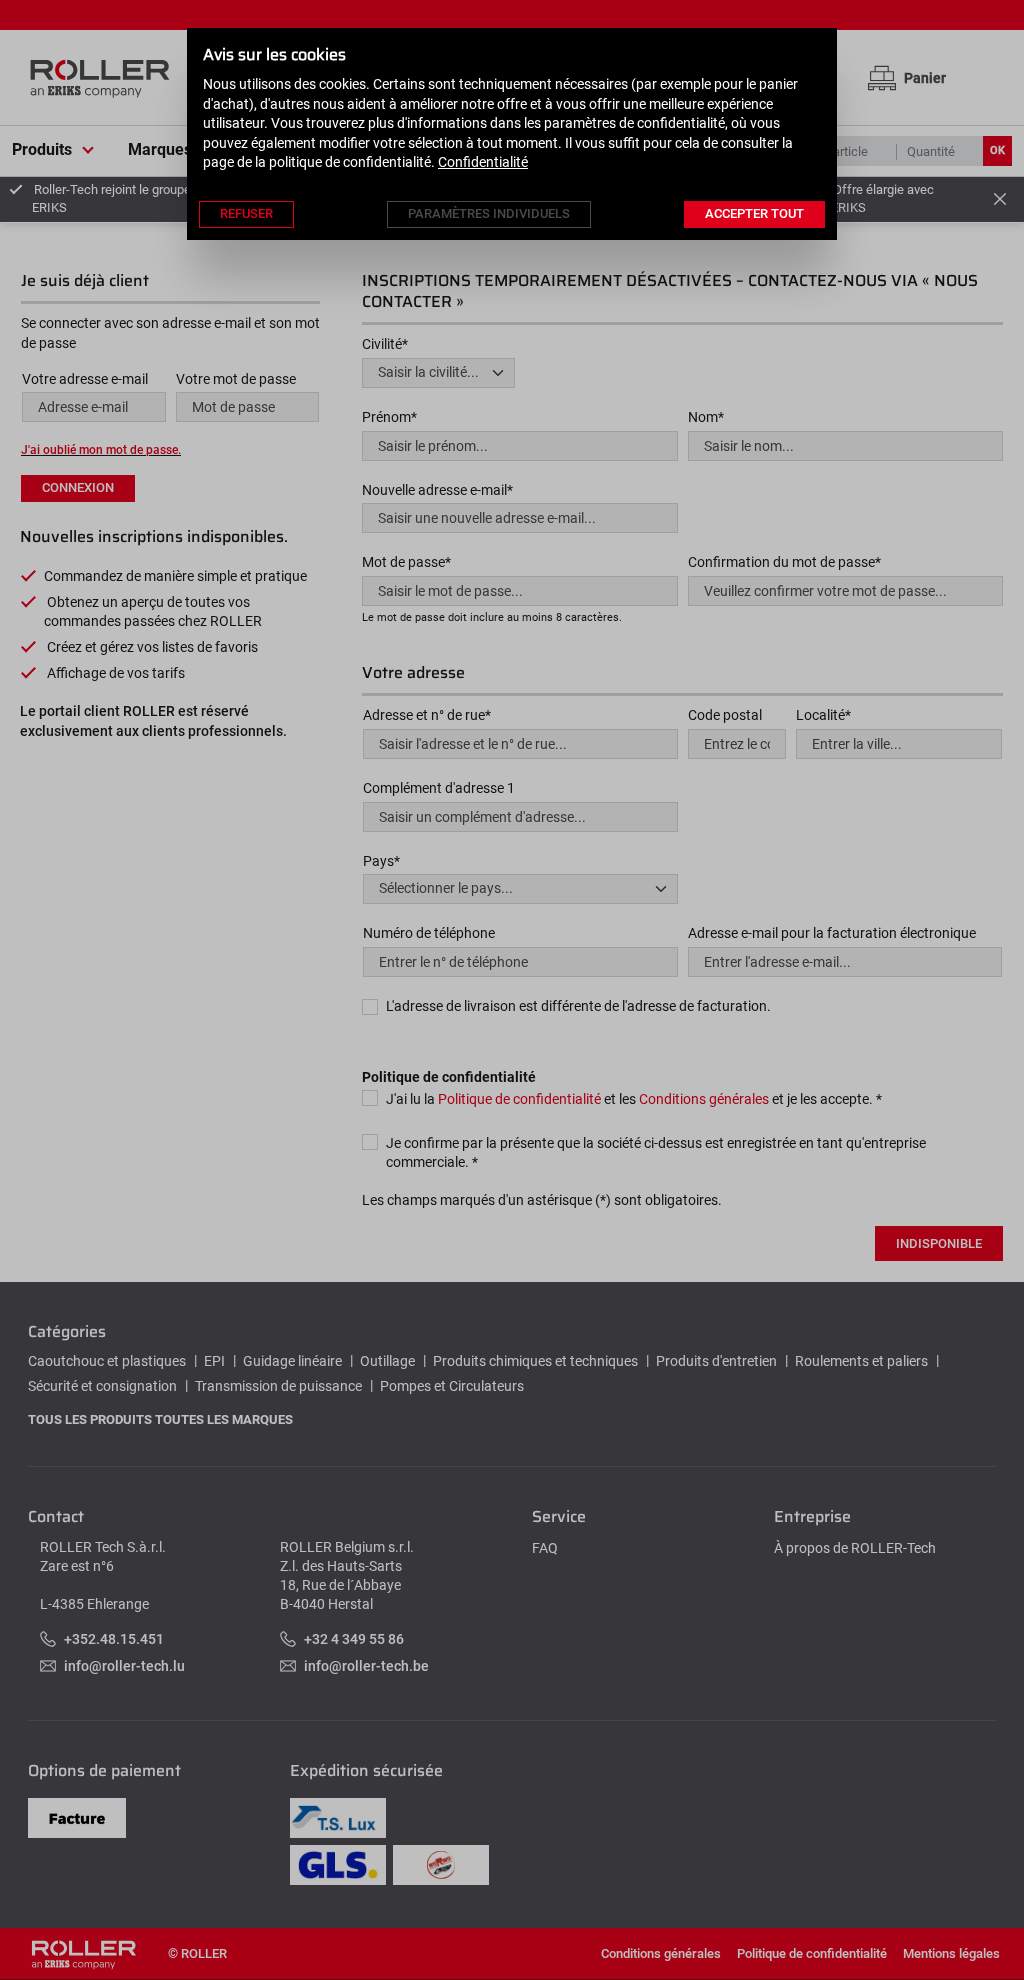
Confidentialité (483, 162)
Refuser (246, 213)
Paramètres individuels (489, 213)
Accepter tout (754, 213)
